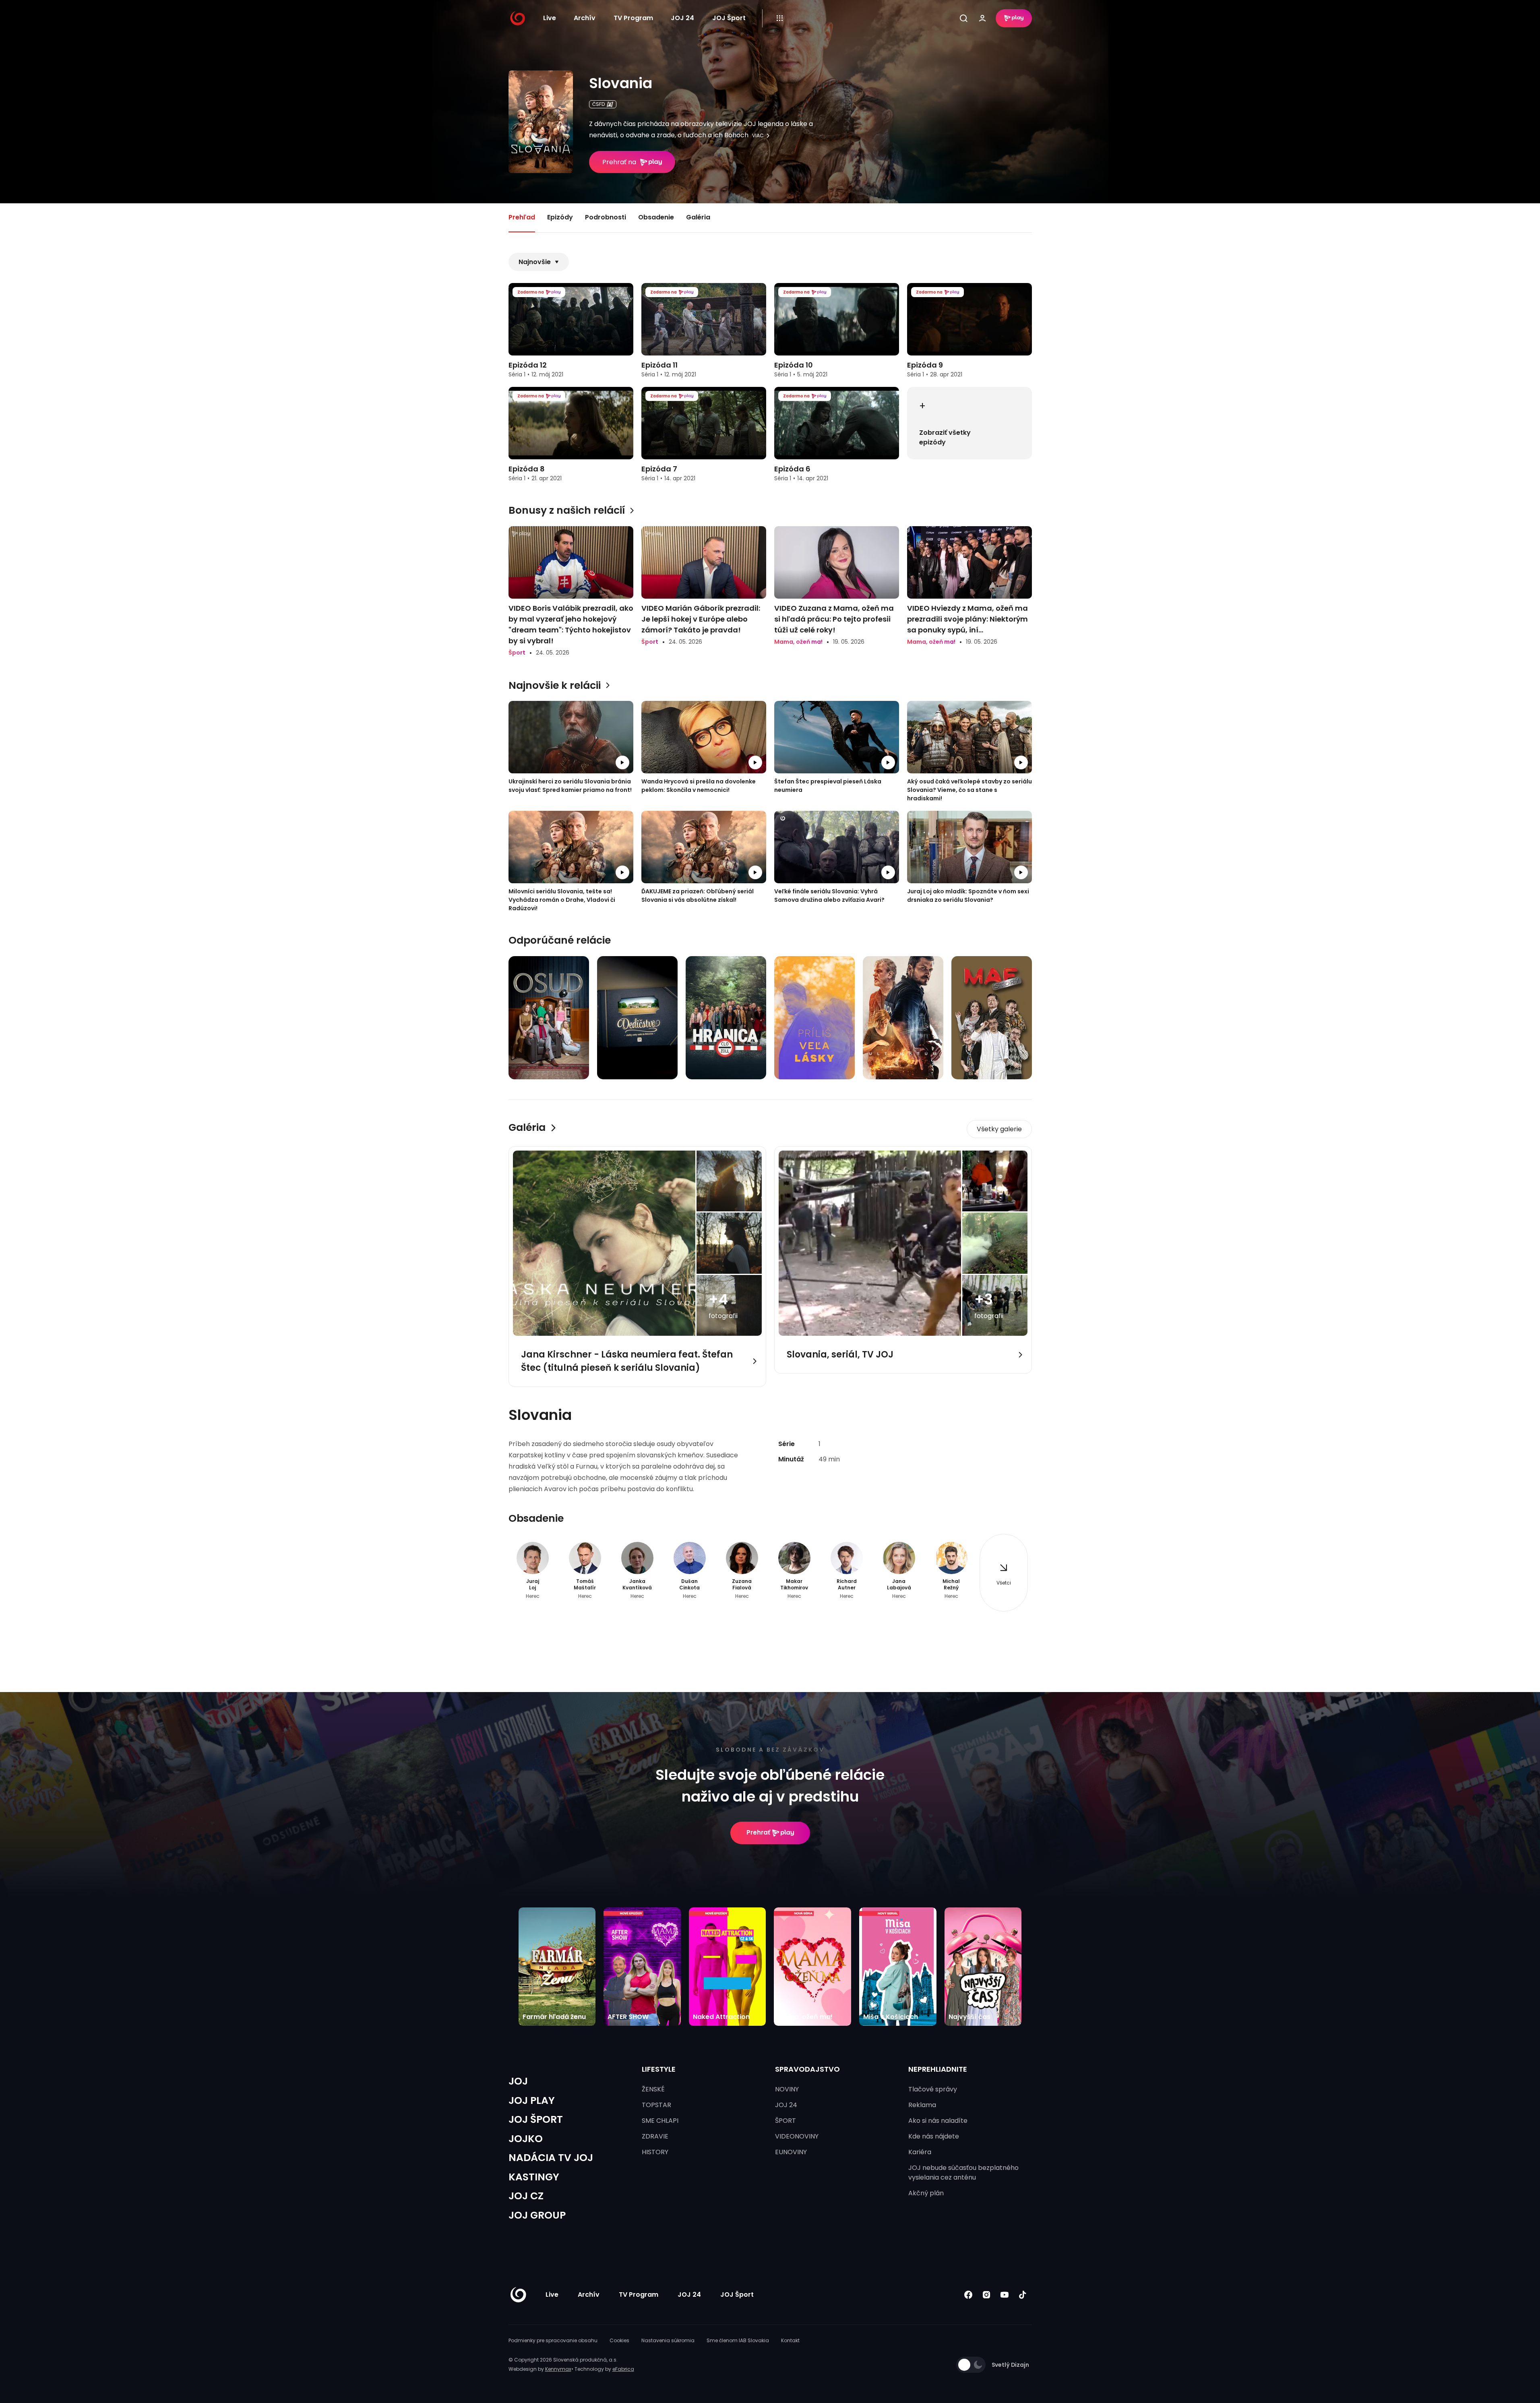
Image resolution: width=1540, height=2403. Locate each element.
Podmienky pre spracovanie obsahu (553, 2340)
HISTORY (655, 2152)
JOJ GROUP (537, 2215)
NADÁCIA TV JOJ (551, 2158)
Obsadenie (656, 217)
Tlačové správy (933, 2089)
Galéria (698, 217)
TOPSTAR (656, 2105)
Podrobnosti (606, 217)
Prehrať (758, 1832)
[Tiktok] (1023, 2295)
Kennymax (558, 2369)
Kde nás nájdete (934, 2136)
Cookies (619, 2340)
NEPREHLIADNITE (938, 2069)
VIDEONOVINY (797, 2136)
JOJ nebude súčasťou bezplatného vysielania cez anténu (963, 2173)
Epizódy (560, 217)
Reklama (922, 2105)
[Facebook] (968, 2295)
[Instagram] (987, 2295)
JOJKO (526, 2139)
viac (758, 136)
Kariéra (920, 2152)
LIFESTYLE (659, 2069)
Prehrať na (619, 162)
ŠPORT (786, 2121)
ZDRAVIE (655, 2136)
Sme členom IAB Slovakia (738, 2340)
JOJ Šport (729, 18)
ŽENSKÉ (653, 2089)
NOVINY (787, 2089)
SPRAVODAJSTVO (807, 2069)
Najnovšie (535, 262)
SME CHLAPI (660, 2121)
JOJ (518, 2081)
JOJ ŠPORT (536, 2119)
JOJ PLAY (532, 2100)
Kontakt (790, 2340)
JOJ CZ (526, 2196)
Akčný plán (926, 2193)
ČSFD (598, 104)
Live (550, 18)
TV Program (633, 18)
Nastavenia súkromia (668, 2340)
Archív (585, 18)
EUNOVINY (791, 2152)
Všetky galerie (999, 1129)
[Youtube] (1005, 2295)
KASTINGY (534, 2177)
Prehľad (522, 217)
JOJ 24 (682, 18)
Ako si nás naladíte (938, 2121)
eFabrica (623, 2369)
